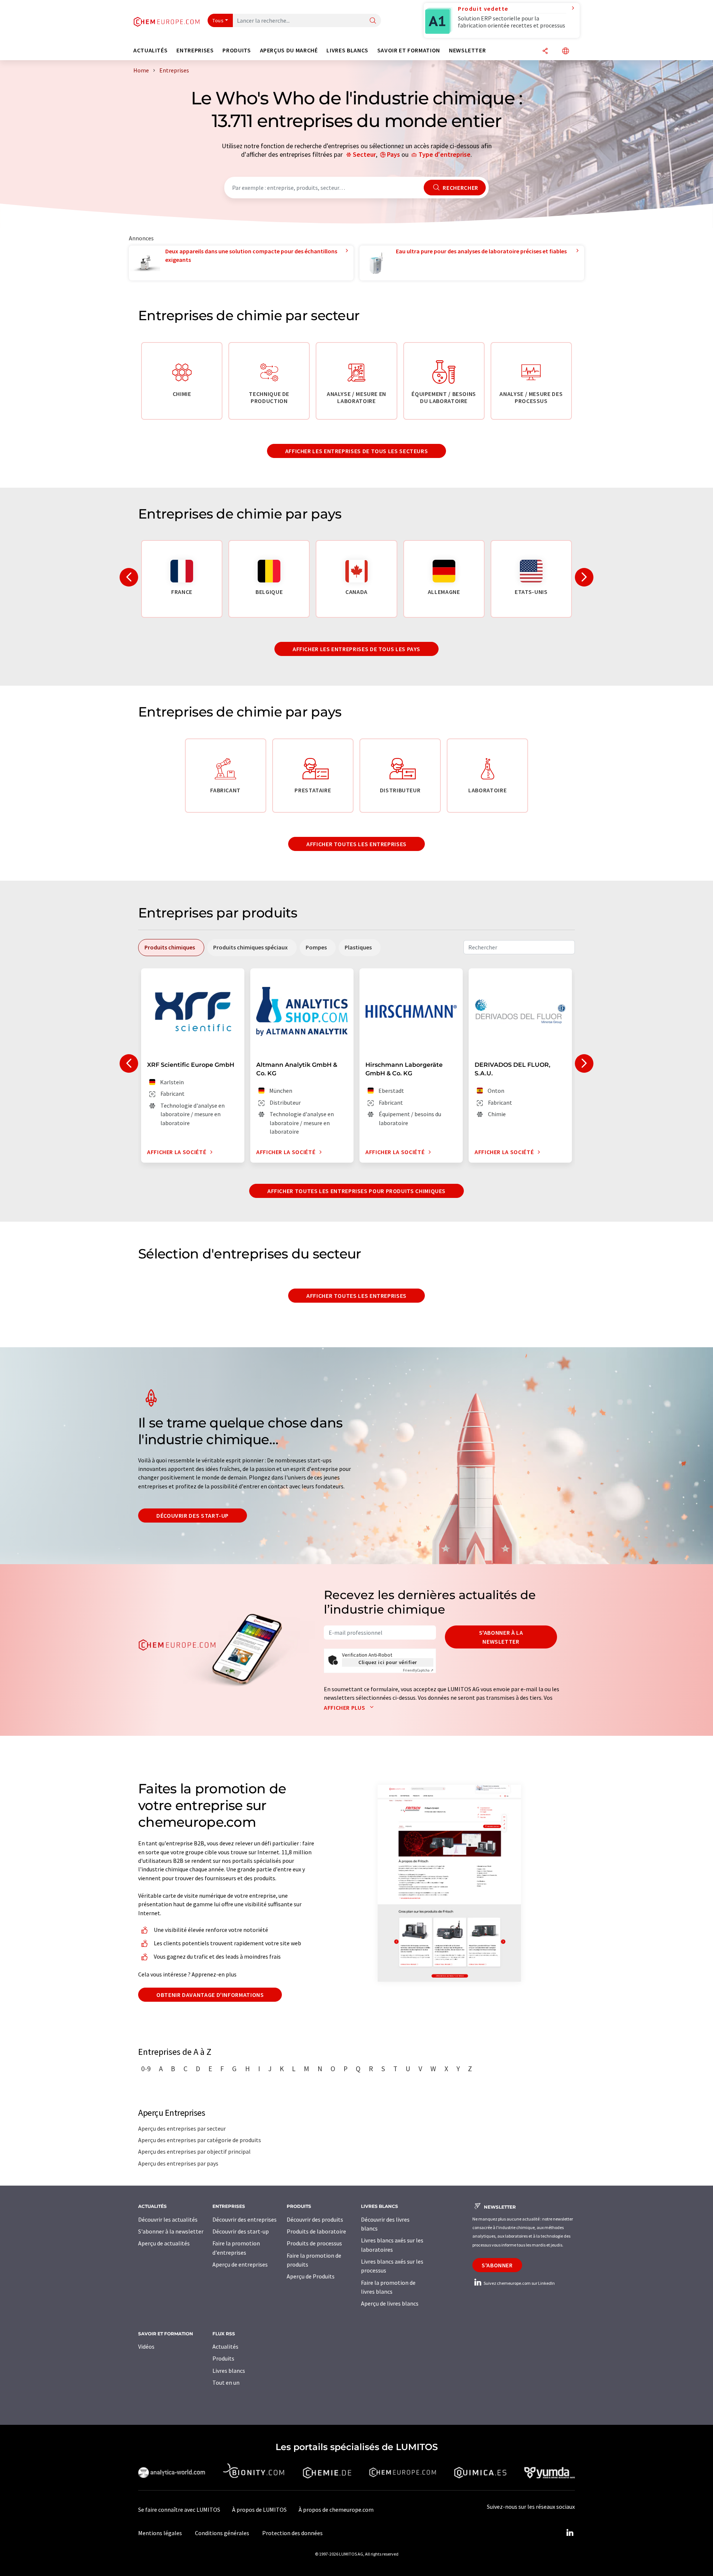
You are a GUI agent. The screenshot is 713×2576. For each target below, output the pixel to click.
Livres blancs (229, 2371)
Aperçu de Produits (311, 2276)
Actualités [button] (150, 50)
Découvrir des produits (315, 2219)
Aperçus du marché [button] (289, 50)
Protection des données (292, 2533)
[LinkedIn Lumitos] (570, 2533)
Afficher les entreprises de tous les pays (356, 649)
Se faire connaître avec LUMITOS (179, 2510)
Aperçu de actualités (164, 2243)
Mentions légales (160, 2533)
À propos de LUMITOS (259, 2510)
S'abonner (497, 2265)
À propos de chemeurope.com (336, 2510)
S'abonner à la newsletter (501, 1637)
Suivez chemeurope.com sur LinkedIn (519, 2283)
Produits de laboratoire (316, 2231)
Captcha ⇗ (418, 1670)
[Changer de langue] (566, 51)
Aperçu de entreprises (240, 2264)
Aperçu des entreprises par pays (178, 2163)
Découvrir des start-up (193, 1516)
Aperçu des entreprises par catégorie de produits (200, 2140)
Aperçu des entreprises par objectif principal (194, 2151)
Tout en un (226, 2382)
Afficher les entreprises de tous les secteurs (357, 451)
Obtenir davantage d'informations (210, 1995)
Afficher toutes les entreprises (356, 844)
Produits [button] (237, 50)
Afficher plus (345, 1708)
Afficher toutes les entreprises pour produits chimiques (356, 1191)
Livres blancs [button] (347, 50)
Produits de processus (314, 2243)
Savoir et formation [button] (409, 50)
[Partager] (545, 51)
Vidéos (146, 2346)
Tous (218, 20)
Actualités (225, 2346)
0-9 (146, 2069)
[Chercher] (373, 21)
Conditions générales (222, 2533)
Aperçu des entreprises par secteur (182, 2128)
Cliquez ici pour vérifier (388, 1662)
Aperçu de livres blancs (390, 2303)
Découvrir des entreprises (245, 2219)
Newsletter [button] (467, 50)
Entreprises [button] (195, 50)
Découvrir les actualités (168, 2219)
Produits (223, 2358)
